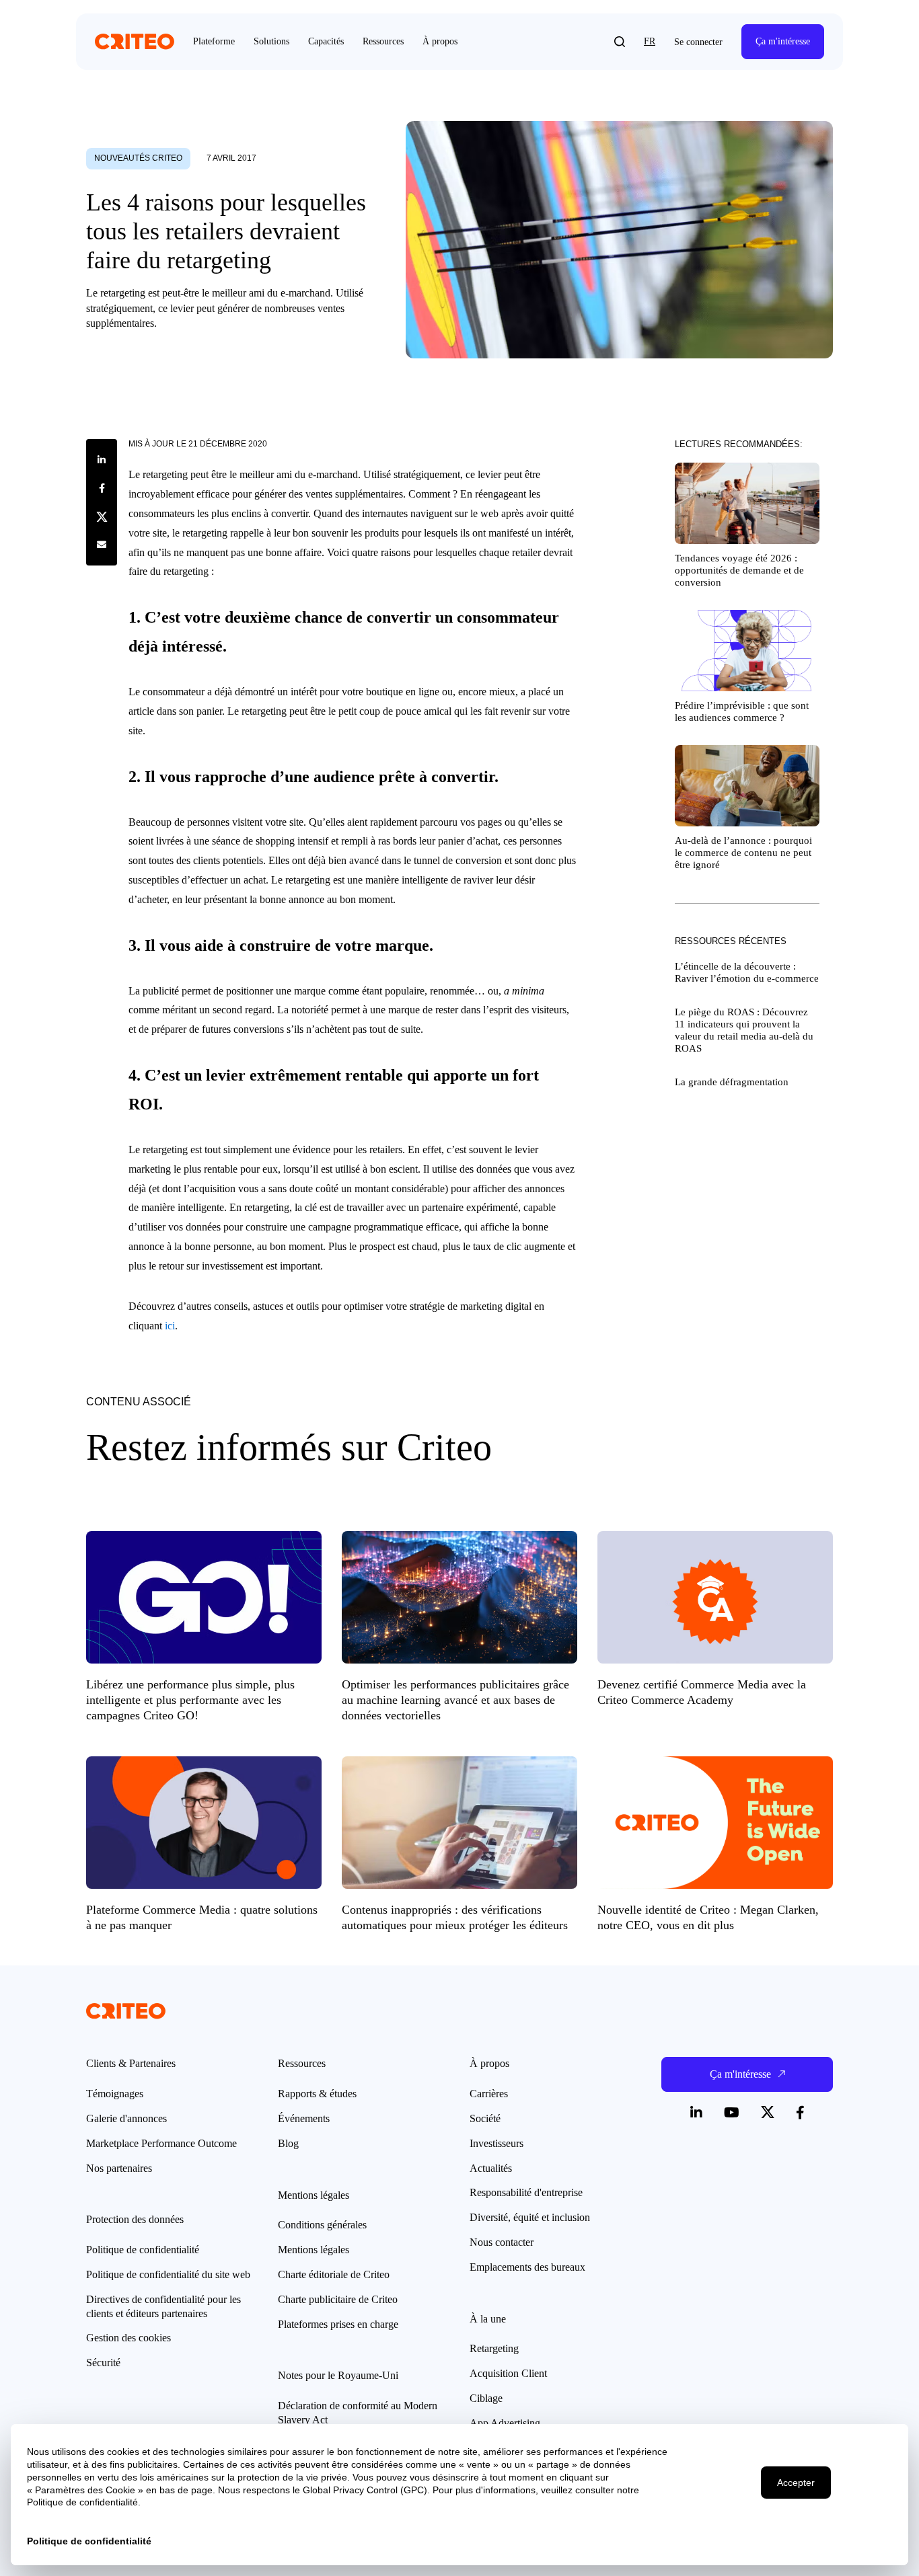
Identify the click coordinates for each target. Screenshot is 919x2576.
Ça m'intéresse (783, 41)
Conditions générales (322, 2225)
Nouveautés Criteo (138, 158)
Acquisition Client (508, 2373)
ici (170, 1326)
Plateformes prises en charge (338, 2324)
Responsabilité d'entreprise (526, 2192)
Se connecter (698, 42)
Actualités (491, 2168)
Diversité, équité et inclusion (530, 2217)
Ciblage (486, 2398)
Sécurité (103, 2363)
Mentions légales (314, 2250)
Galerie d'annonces (126, 2118)
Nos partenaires (119, 2168)
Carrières (489, 2094)
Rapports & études (317, 2094)
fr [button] (650, 41)
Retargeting (494, 2348)
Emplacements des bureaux (527, 2267)
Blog (288, 2143)
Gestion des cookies (128, 2338)
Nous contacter (502, 2242)
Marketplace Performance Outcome (161, 2143)
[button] (620, 42)
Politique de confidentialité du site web (168, 2274)
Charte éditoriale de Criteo (334, 2274)
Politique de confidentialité (143, 2250)
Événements (304, 2118)
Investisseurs (497, 2143)
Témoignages (115, 2094)
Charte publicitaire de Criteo (338, 2299)
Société (485, 2118)
